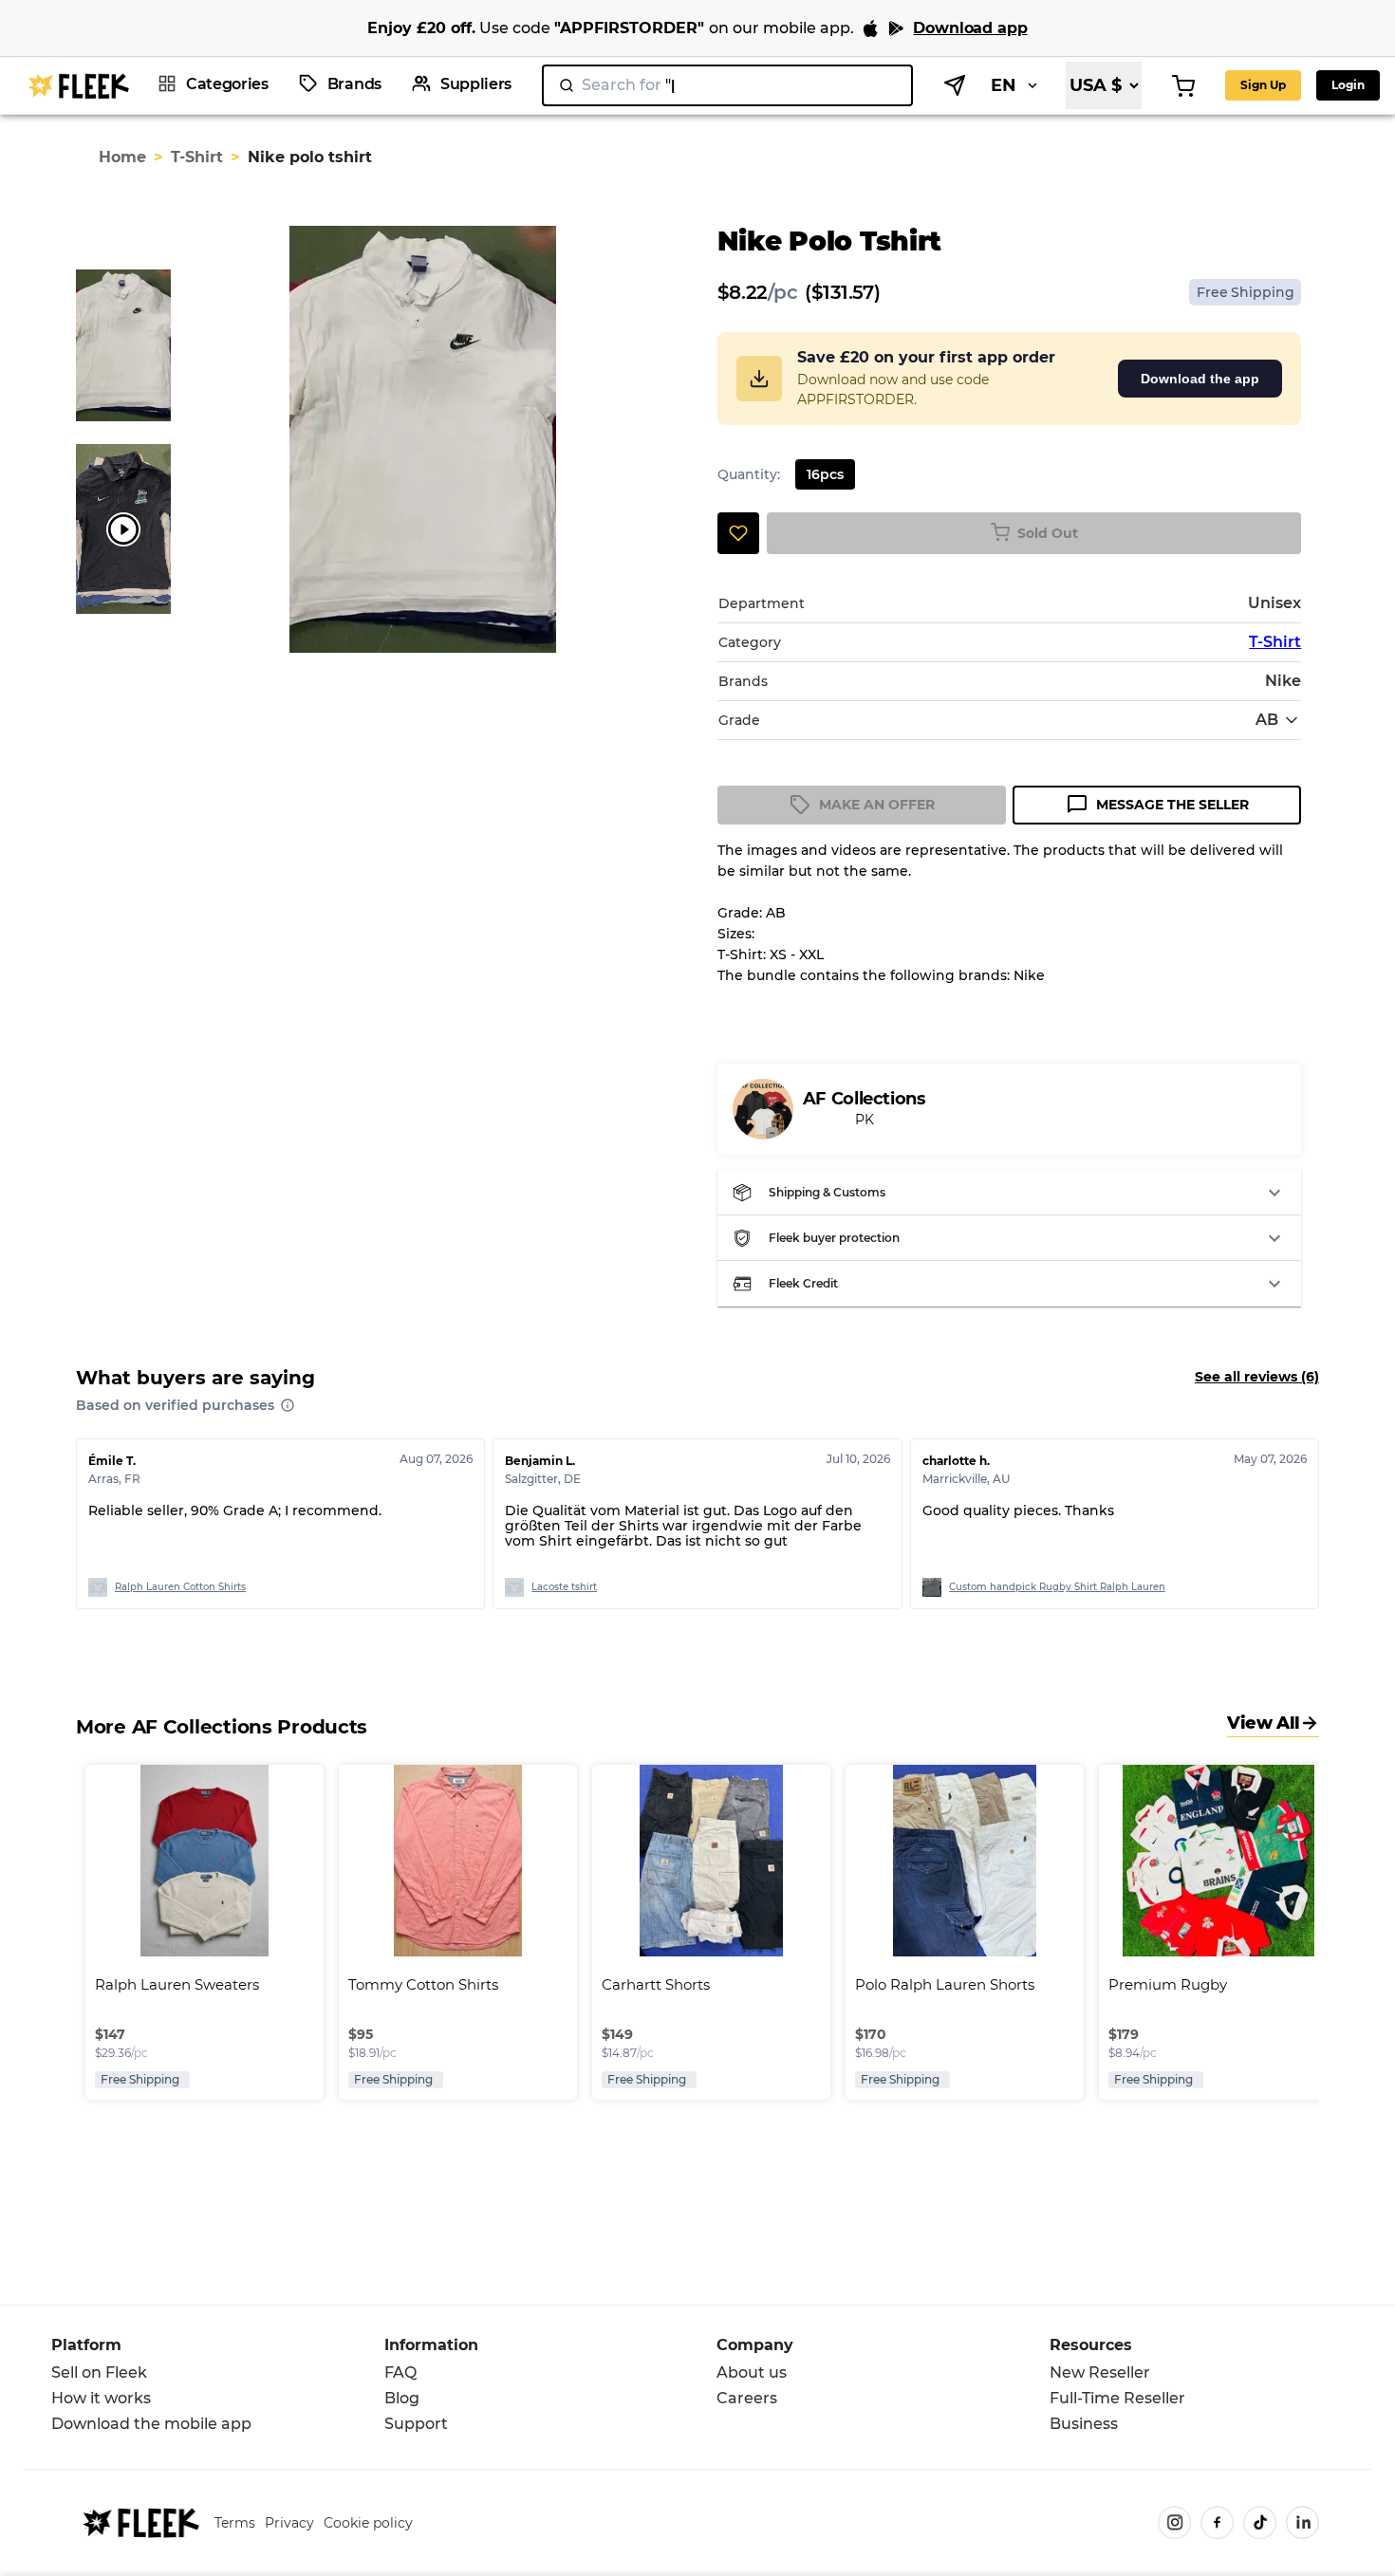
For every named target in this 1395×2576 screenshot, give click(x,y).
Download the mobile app (151, 2424)
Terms (235, 2523)
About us (752, 2372)
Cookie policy (368, 2523)
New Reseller (1100, 2372)
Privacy (289, 2523)
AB (1267, 720)
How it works (101, 2398)
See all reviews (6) (1257, 1377)
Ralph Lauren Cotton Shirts (180, 1587)
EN (1004, 85)
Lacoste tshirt (564, 1587)
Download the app (1200, 379)
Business (1084, 2424)
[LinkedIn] (1302, 2522)
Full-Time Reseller (1117, 2398)
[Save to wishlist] (738, 533)
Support (416, 2424)
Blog (402, 2398)
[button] (1010, 1193)
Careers (747, 2398)
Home (122, 157)
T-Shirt (197, 157)
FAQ (400, 2372)
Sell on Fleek (99, 2372)
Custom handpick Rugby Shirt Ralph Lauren (1057, 1587)
